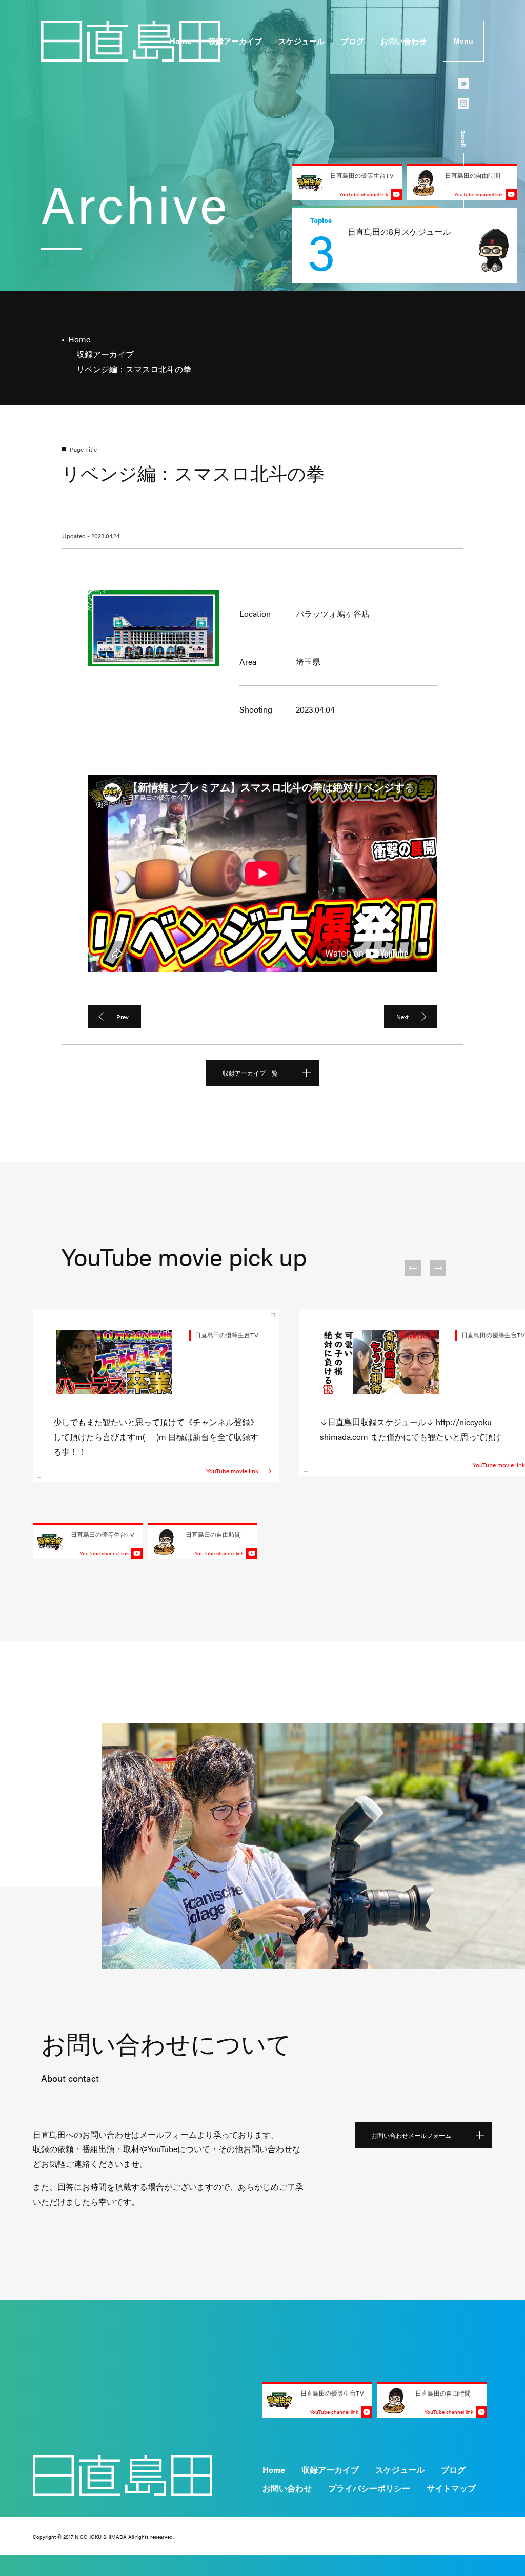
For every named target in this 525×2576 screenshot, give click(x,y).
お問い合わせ (403, 41)
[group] (405, 246)
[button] (413, 1268)
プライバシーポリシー (369, 2488)
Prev (123, 1017)
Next (402, 1017)
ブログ (352, 41)
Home (180, 41)
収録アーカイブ (235, 41)
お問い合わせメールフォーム (411, 2135)
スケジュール (301, 41)
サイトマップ (451, 2488)
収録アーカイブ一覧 (250, 1073)
